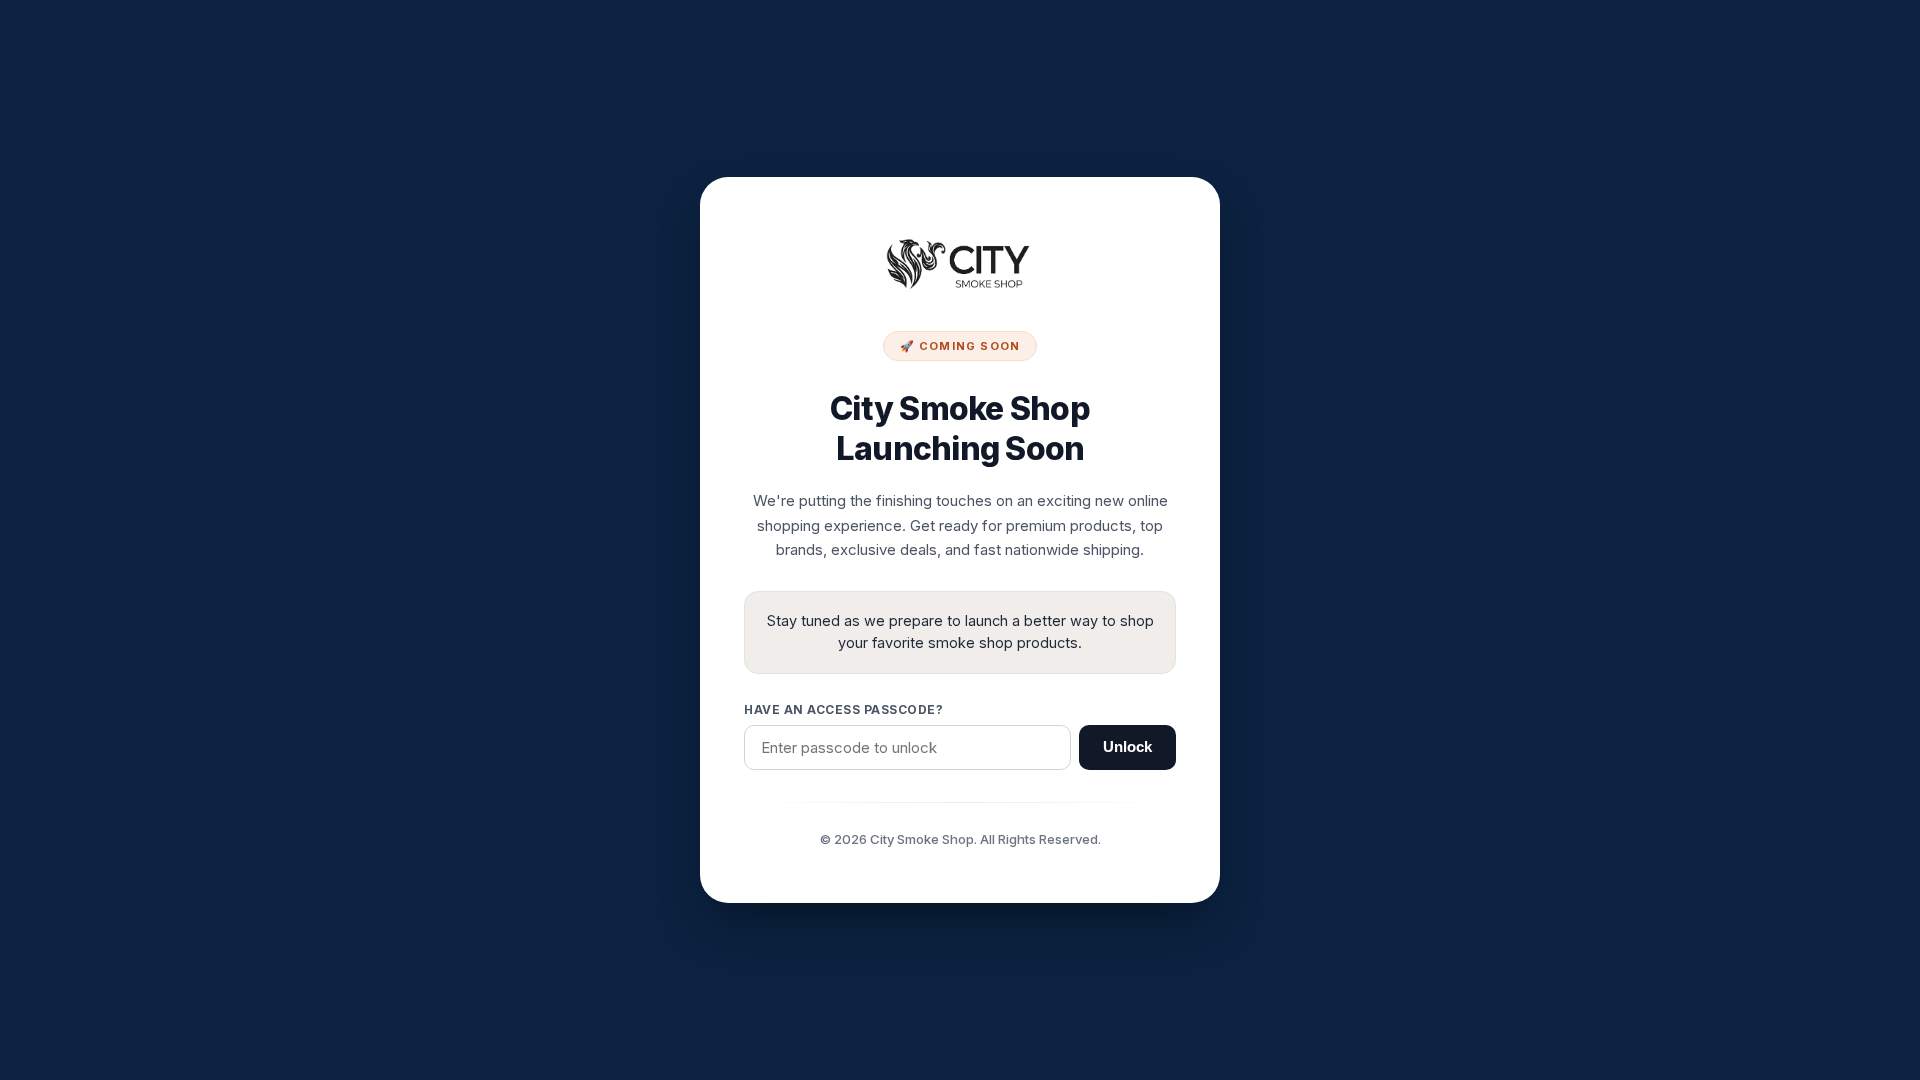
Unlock (1127, 747)
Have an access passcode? (843, 709)
